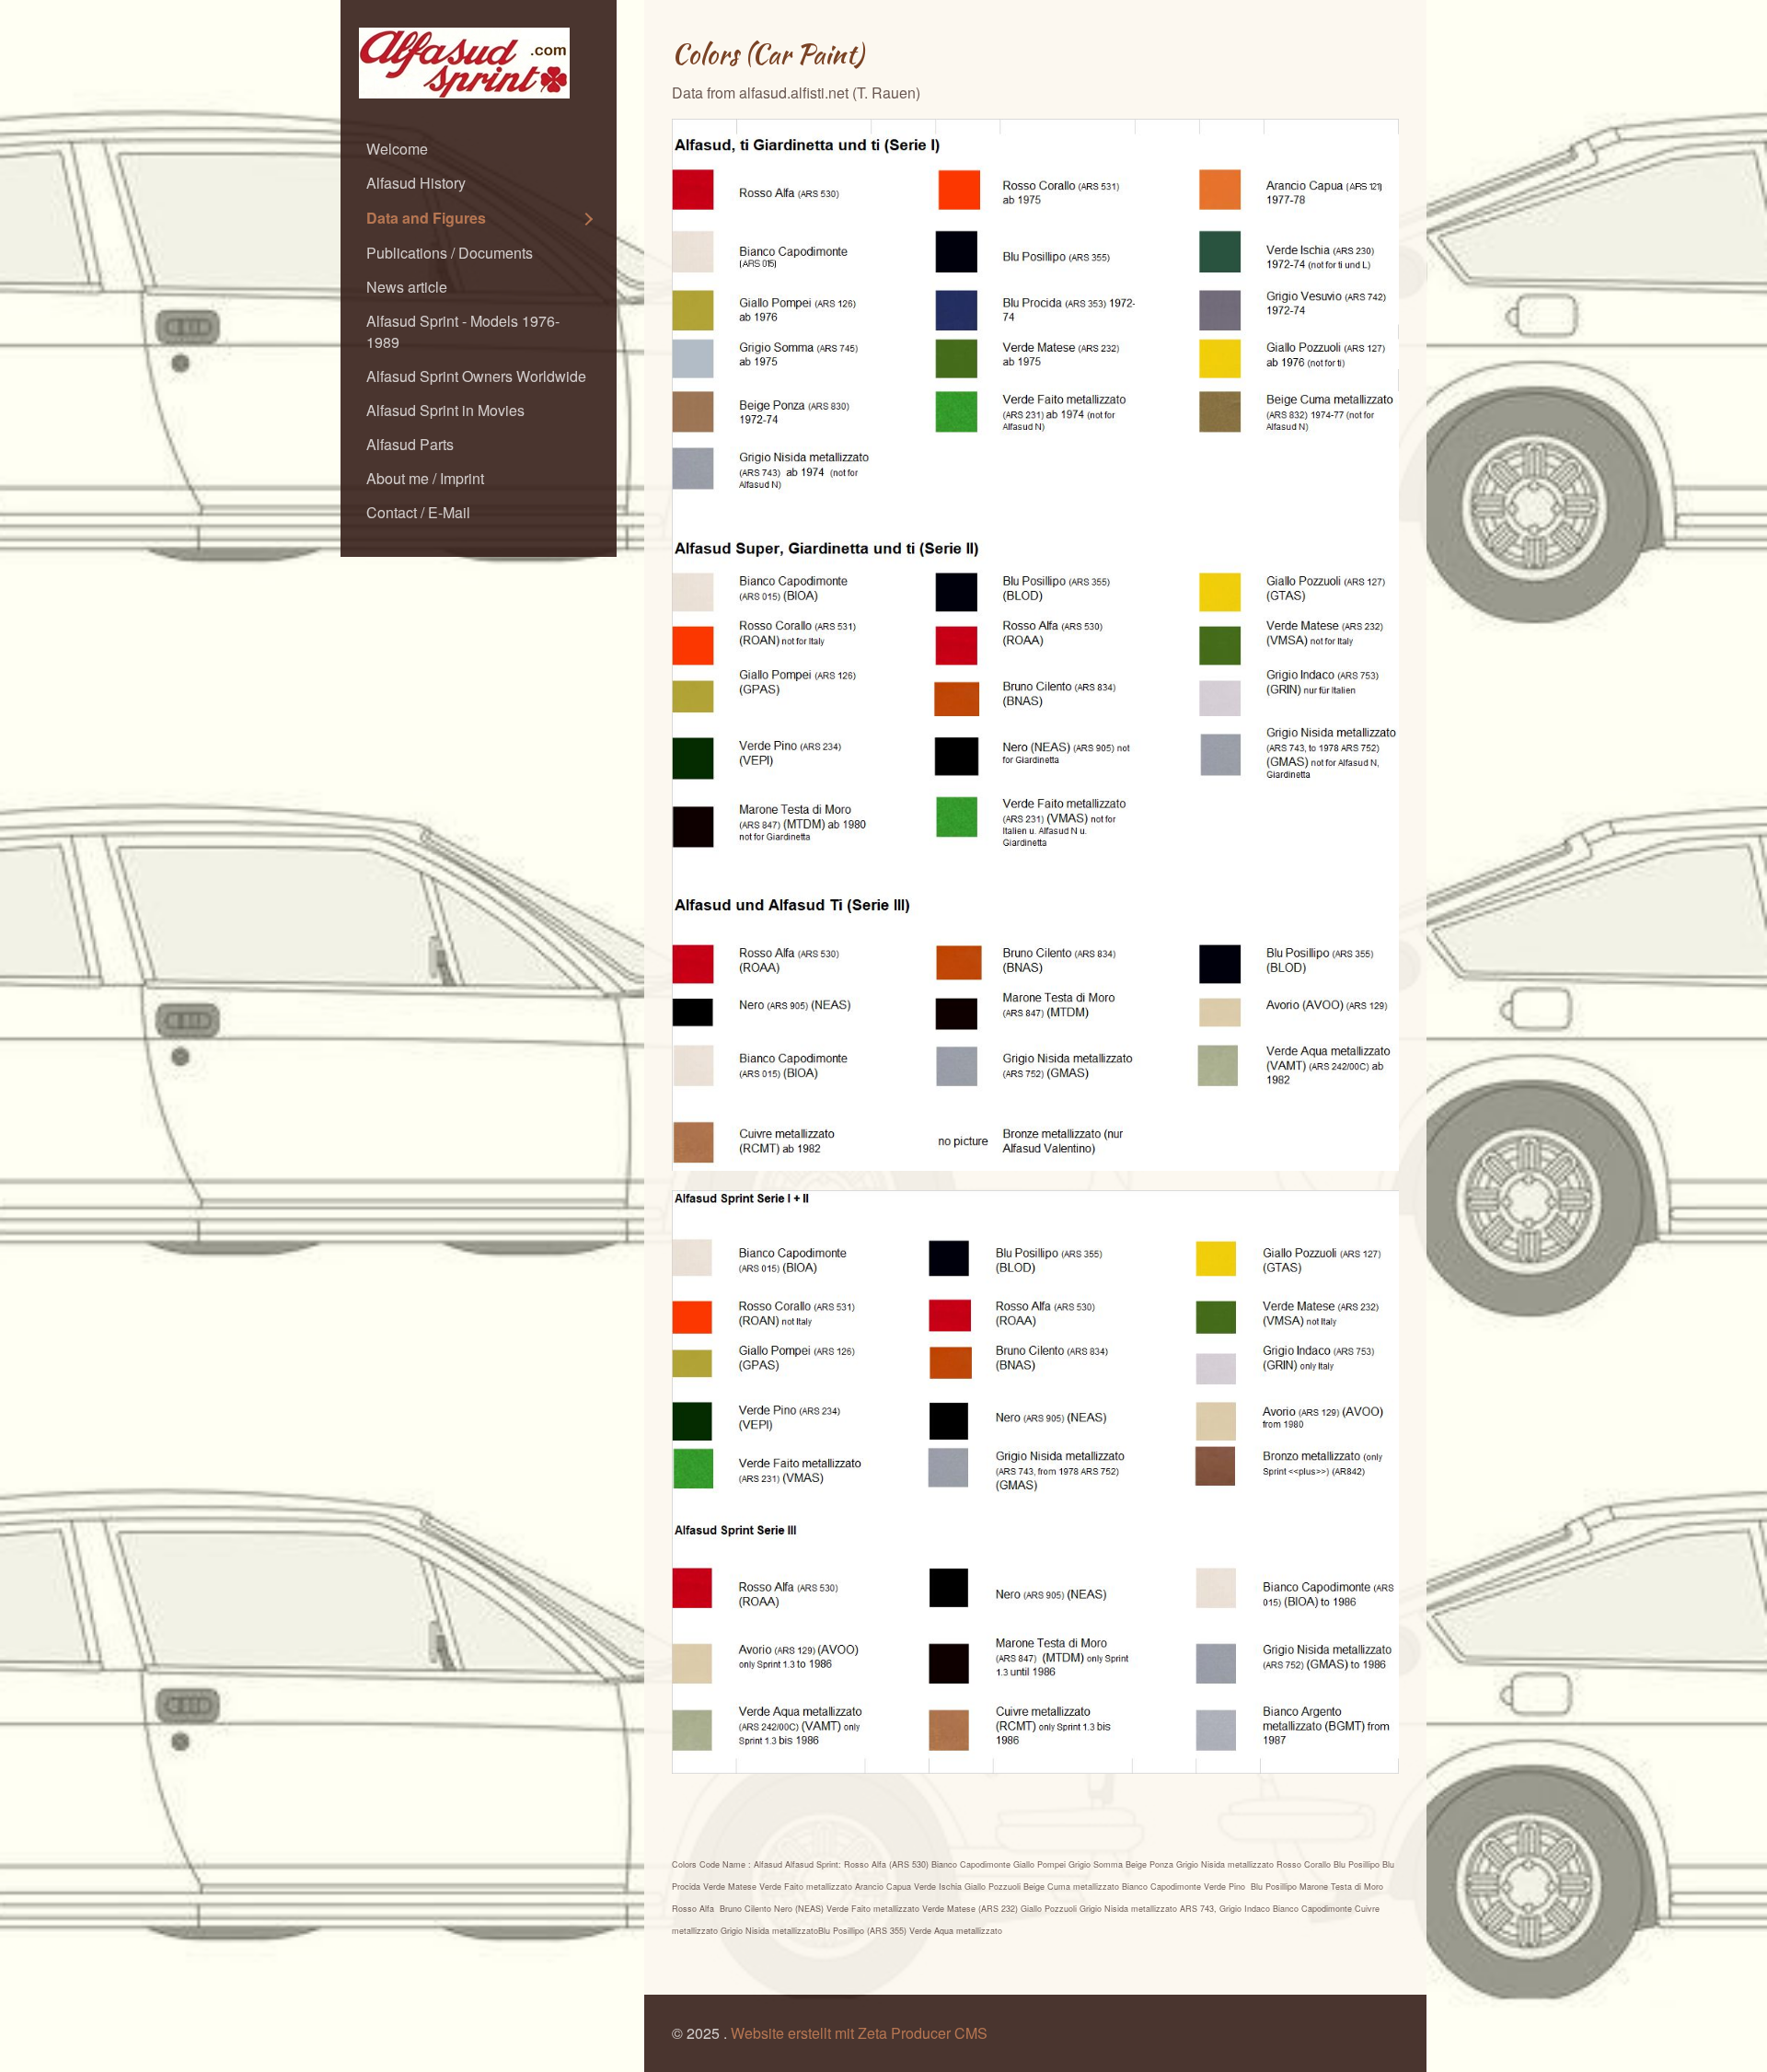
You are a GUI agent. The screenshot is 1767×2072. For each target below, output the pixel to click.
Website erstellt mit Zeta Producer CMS (859, 2033)
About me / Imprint (425, 478)
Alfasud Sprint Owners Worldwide (476, 376)
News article (407, 287)
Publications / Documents (450, 253)
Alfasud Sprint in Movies (445, 410)
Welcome (397, 149)
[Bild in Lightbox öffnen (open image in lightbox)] (1035, 645)
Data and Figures (426, 218)
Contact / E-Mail (418, 512)
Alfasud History (416, 183)
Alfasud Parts (410, 444)
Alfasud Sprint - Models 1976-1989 (463, 331)
